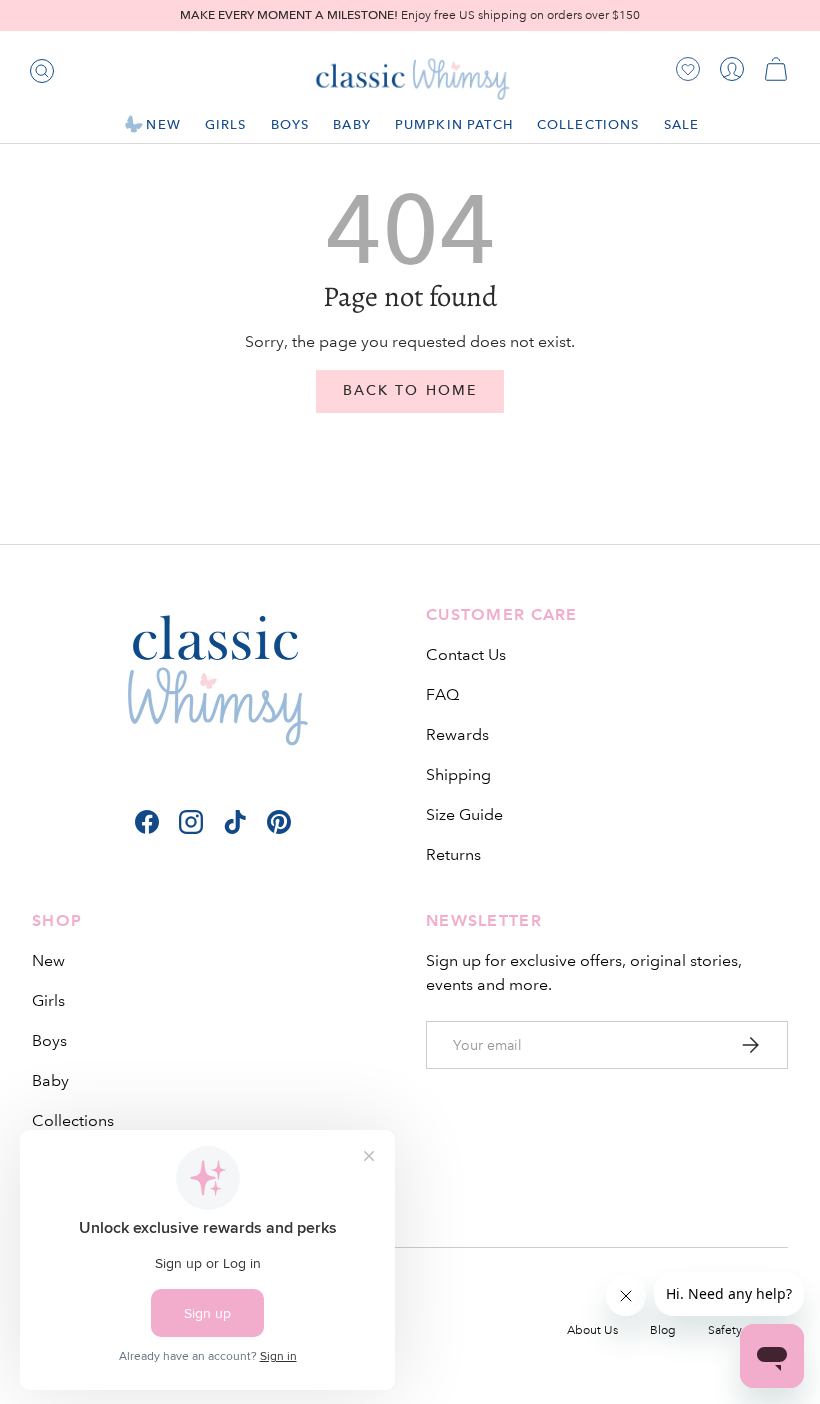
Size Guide (464, 814)
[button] (776, 69)
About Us (592, 1330)
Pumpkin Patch (454, 124)
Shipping (458, 774)
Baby (50, 1080)
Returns (453, 854)
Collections (73, 1120)
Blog (663, 1330)
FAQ (442, 694)
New (48, 960)
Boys (49, 1040)
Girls (48, 1000)
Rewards (457, 734)
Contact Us (466, 654)
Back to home (410, 390)
